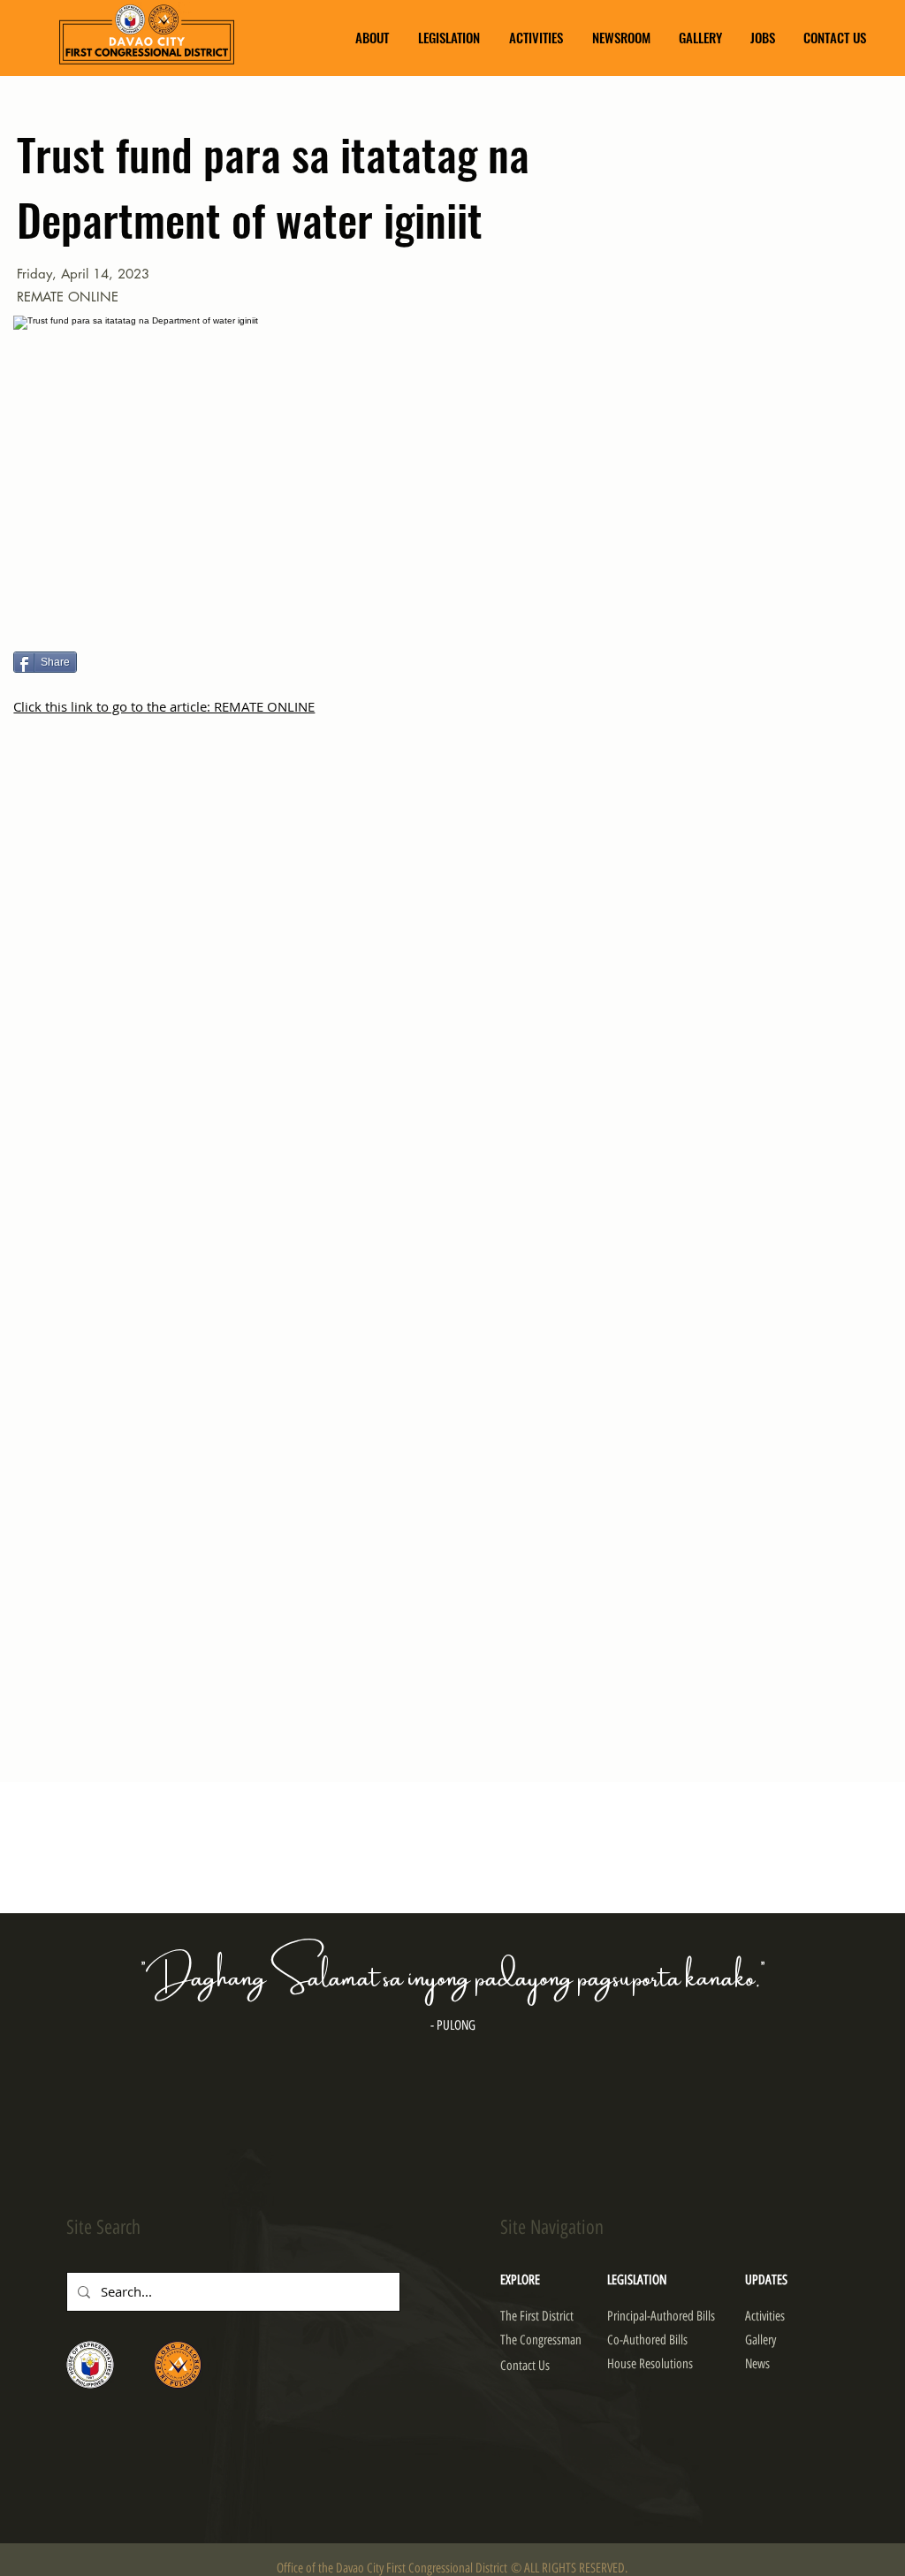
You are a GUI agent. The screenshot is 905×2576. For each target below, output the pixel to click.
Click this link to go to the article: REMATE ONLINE (164, 706)
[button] (372, 38)
